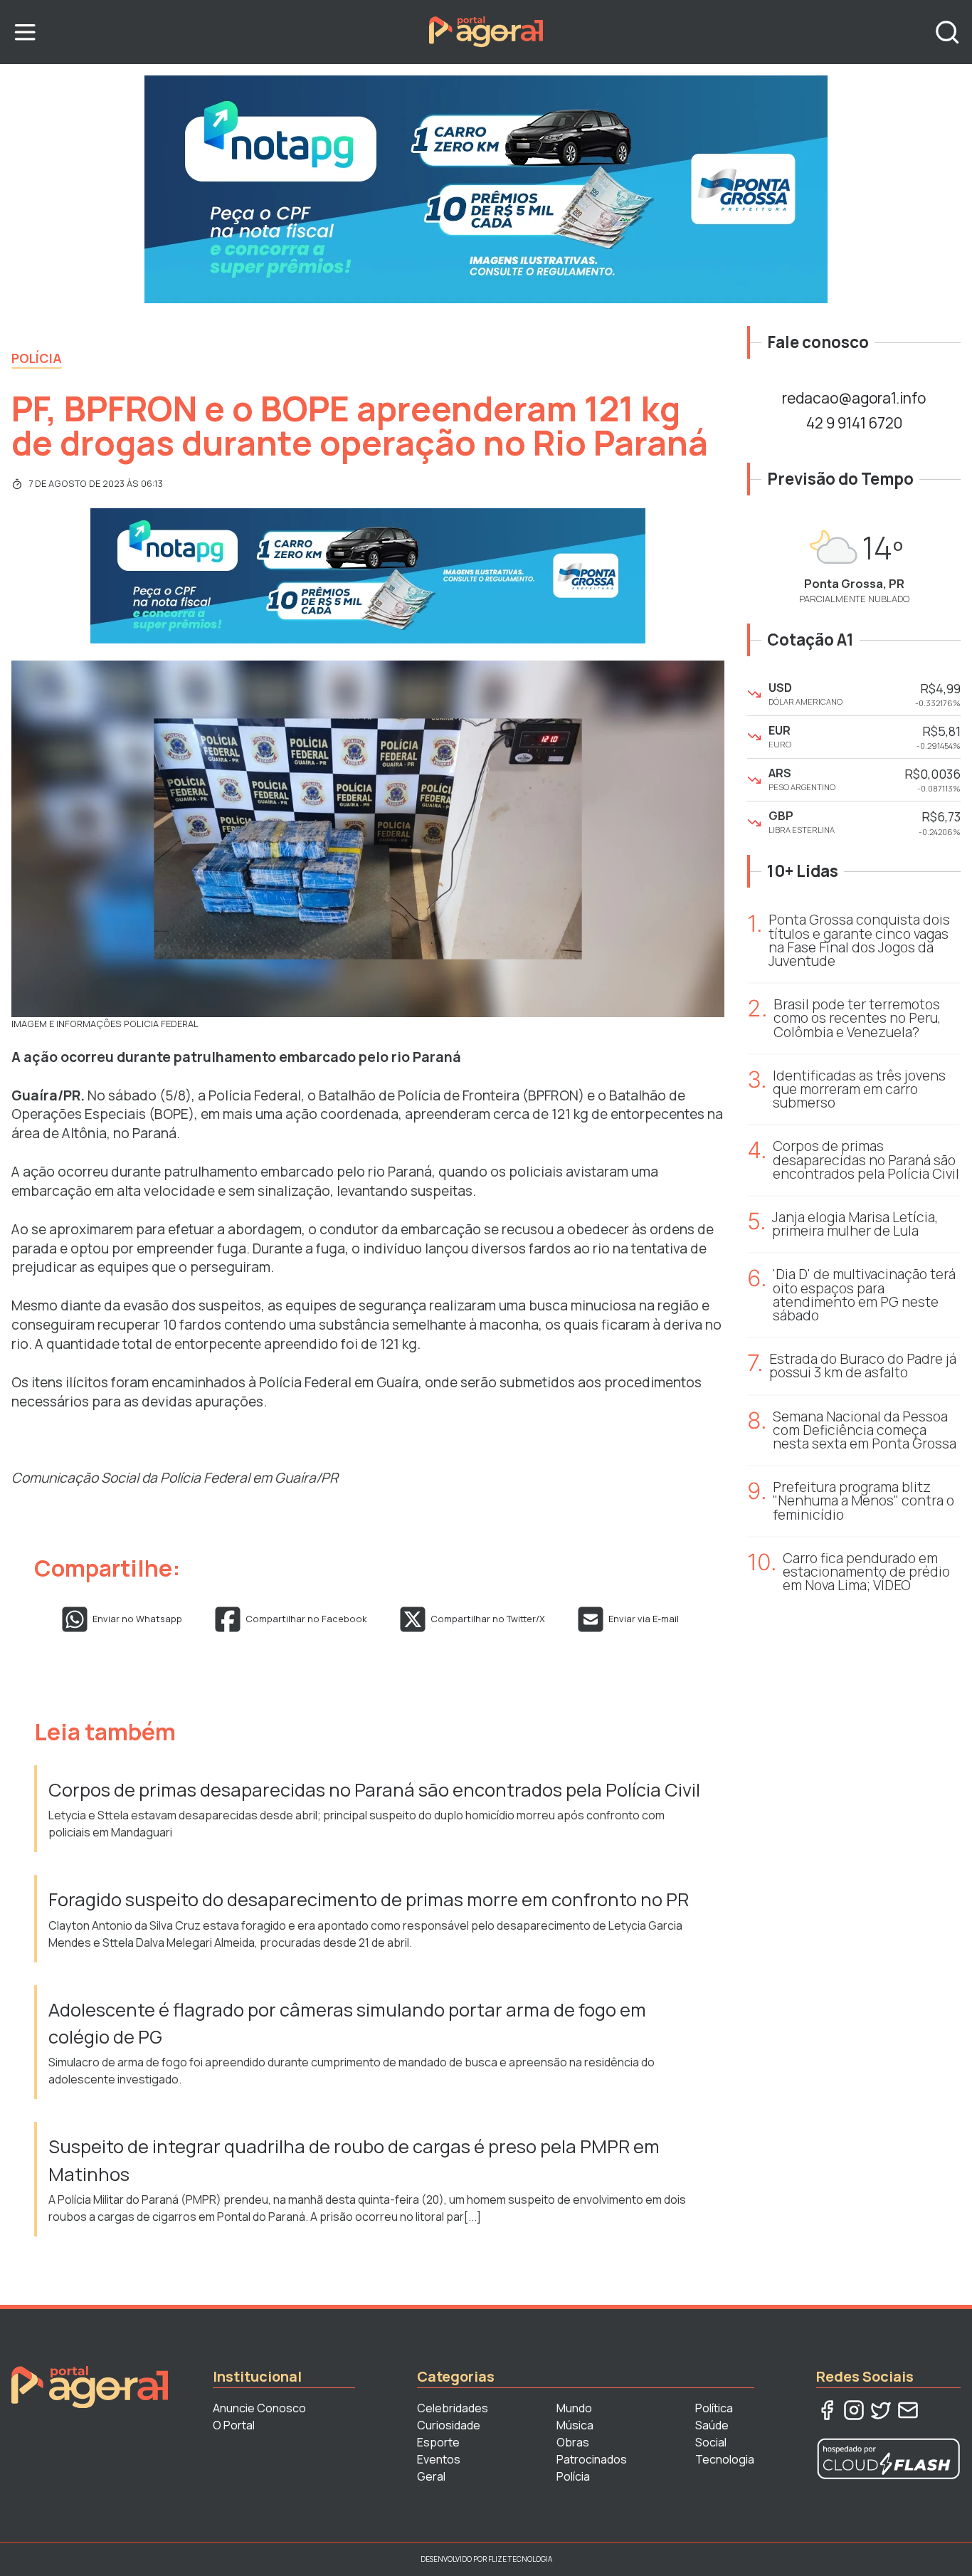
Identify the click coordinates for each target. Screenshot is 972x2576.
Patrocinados (592, 2459)
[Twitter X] (881, 2410)
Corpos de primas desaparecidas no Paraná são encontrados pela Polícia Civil (374, 1790)
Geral (431, 2476)
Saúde (712, 2425)
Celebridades (453, 2408)
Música (575, 2425)
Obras (573, 2442)
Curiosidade (449, 2425)
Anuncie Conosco (259, 2408)
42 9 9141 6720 (854, 423)
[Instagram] (854, 2410)
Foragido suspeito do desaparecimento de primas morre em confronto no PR (369, 1899)
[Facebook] (827, 2410)
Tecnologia (725, 2459)
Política (714, 2408)
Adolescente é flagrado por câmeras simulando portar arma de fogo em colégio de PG (347, 2023)
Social (711, 2442)
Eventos (439, 2459)
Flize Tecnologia (520, 2559)
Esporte (438, 2442)
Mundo (574, 2408)
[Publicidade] (486, 189)
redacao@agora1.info (854, 398)
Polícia (37, 358)
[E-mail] (908, 2410)
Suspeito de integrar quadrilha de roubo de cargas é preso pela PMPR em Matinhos (354, 2160)
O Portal (234, 2425)
